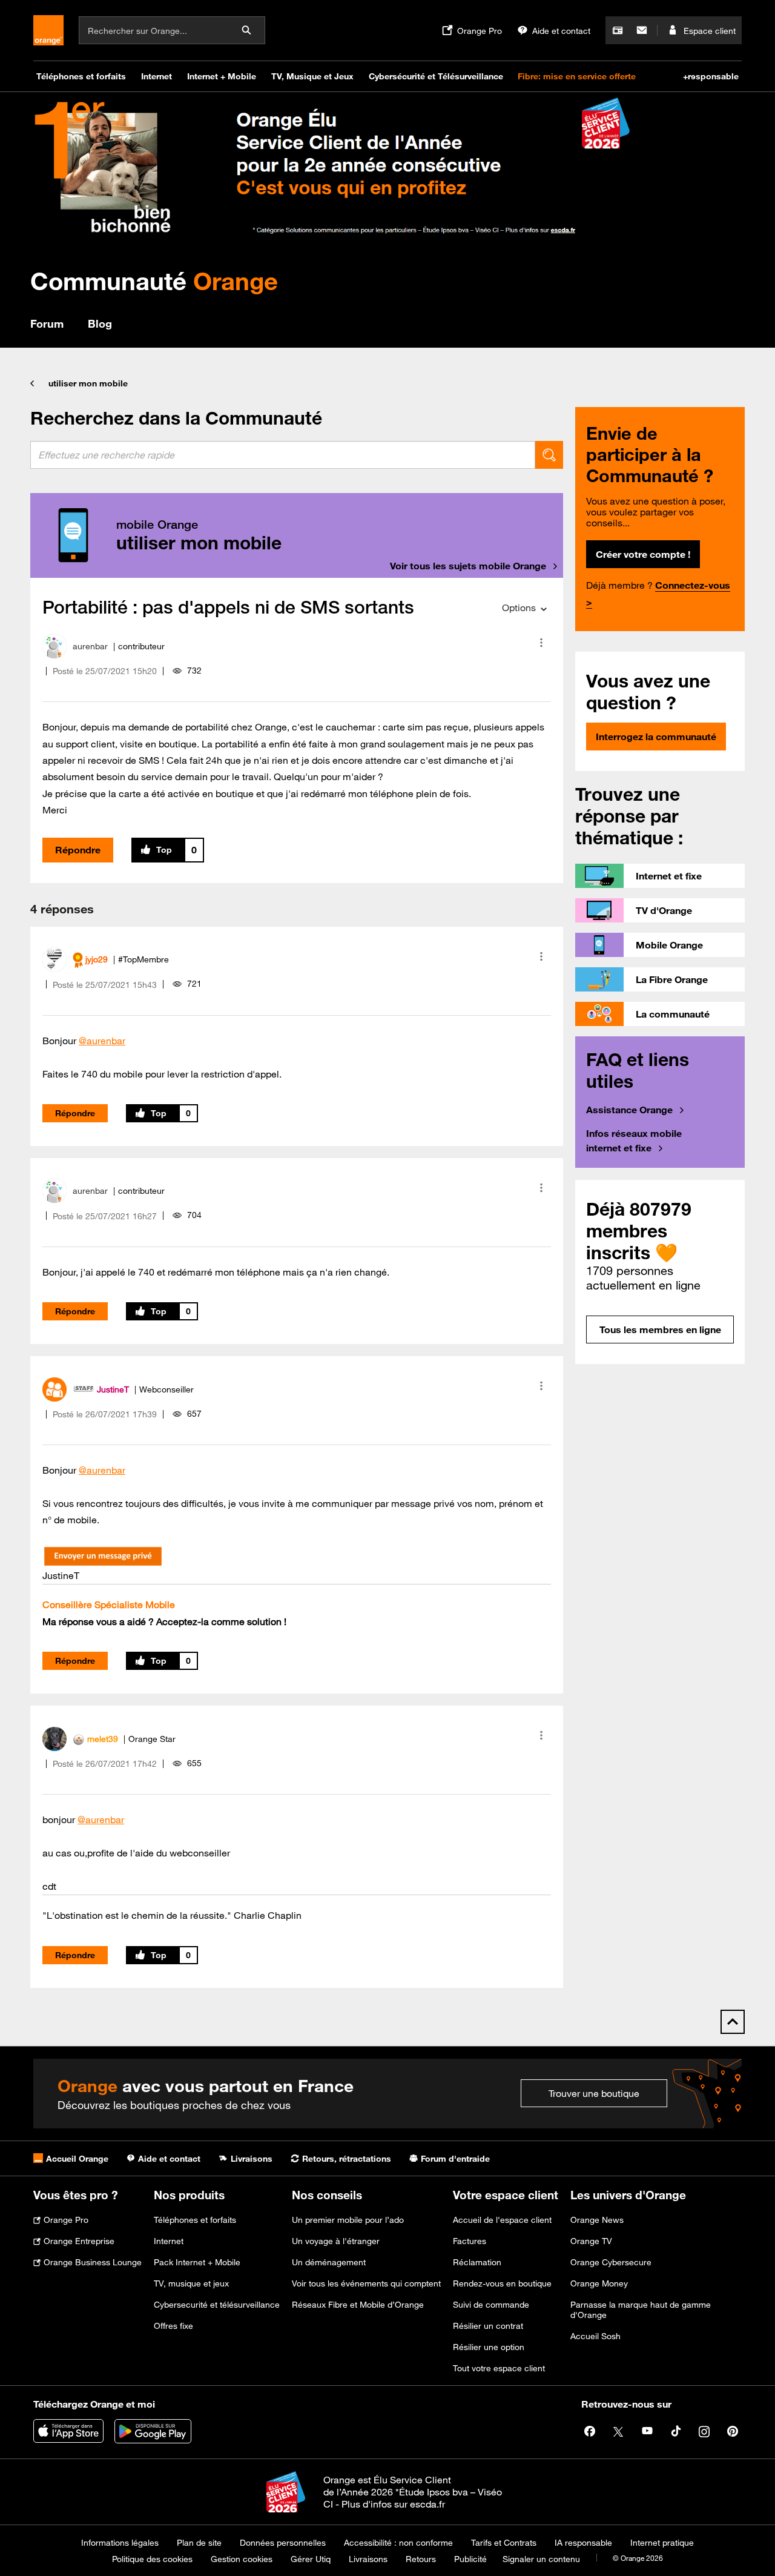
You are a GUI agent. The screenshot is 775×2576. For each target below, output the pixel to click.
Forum (47, 323)
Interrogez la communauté (656, 737)
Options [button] (519, 608)
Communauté (154, 281)
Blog (100, 323)
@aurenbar (102, 1041)
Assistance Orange (629, 1110)
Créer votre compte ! (643, 554)
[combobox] (283, 455)
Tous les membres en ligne (660, 1329)
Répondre (78, 850)
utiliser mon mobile (88, 383)
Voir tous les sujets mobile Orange (468, 566)
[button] (541, 643)
